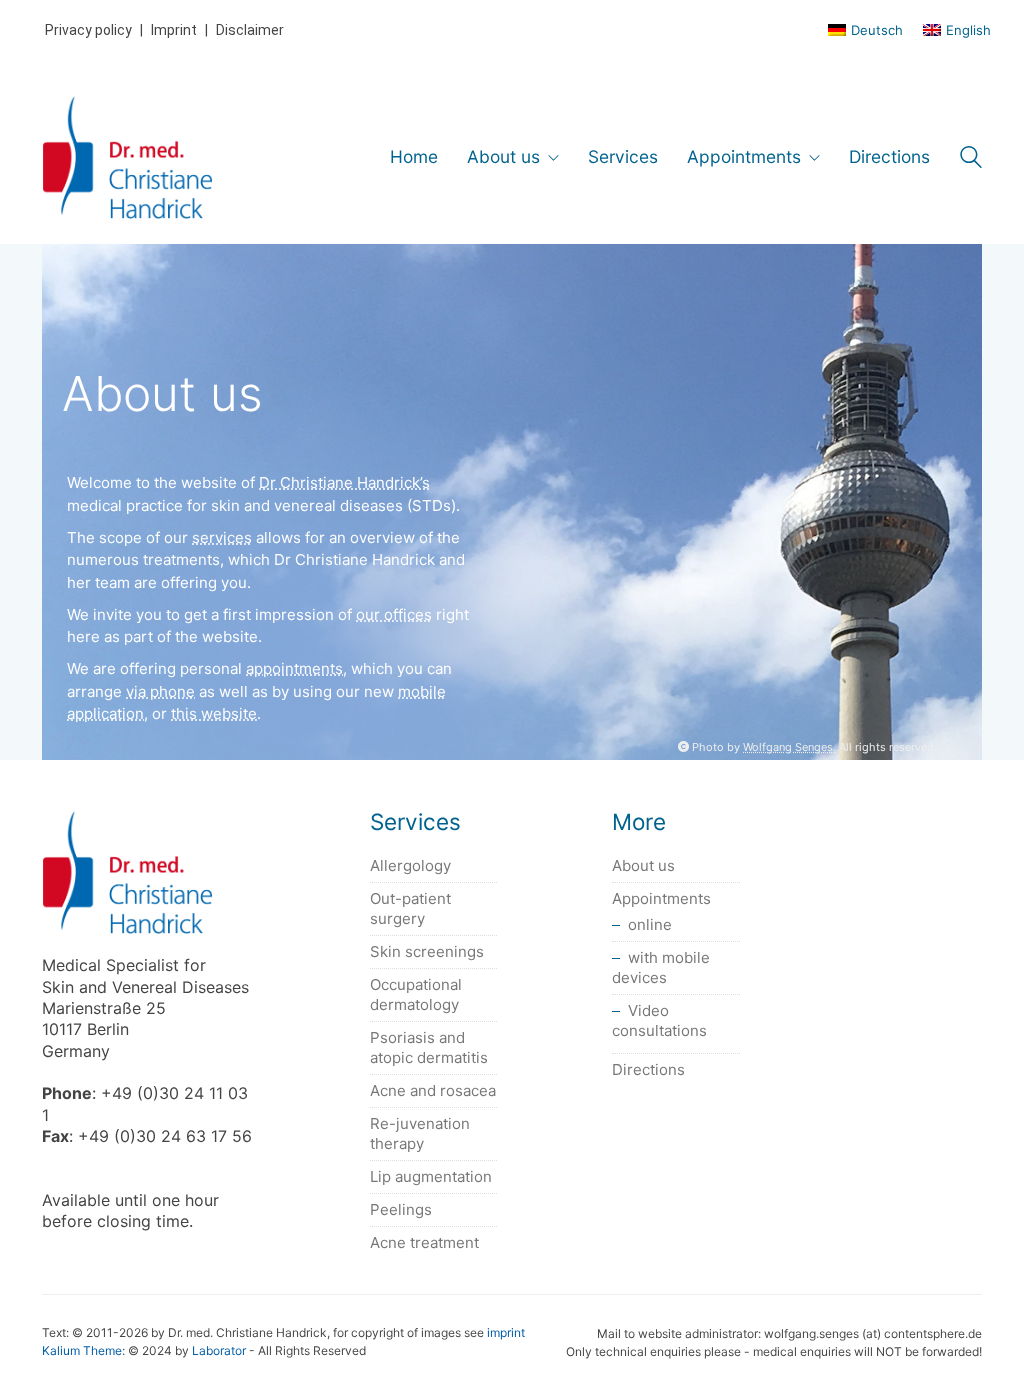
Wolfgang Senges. (789, 747)
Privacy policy (88, 30)
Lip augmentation (431, 1176)
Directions (648, 1069)
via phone (160, 691)
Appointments (661, 898)
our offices (394, 614)
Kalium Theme (82, 1350)
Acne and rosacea (433, 1090)
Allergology (410, 865)
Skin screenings (427, 951)
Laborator (219, 1350)
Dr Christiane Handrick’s (344, 482)
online (650, 924)
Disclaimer (250, 30)
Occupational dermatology (416, 994)
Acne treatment (424, 1242)
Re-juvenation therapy (420, 1133)
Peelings (401, 1209)
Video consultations (659, 1020)
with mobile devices (661, 967)
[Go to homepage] (127, 157)
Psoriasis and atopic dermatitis (429, 1047)
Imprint (174, 30)
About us (643, 865)
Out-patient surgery (410, 908)
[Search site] (971, 159)
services (222, 537)
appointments (294, 668)
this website (214, 713)
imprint (506, 1332)
